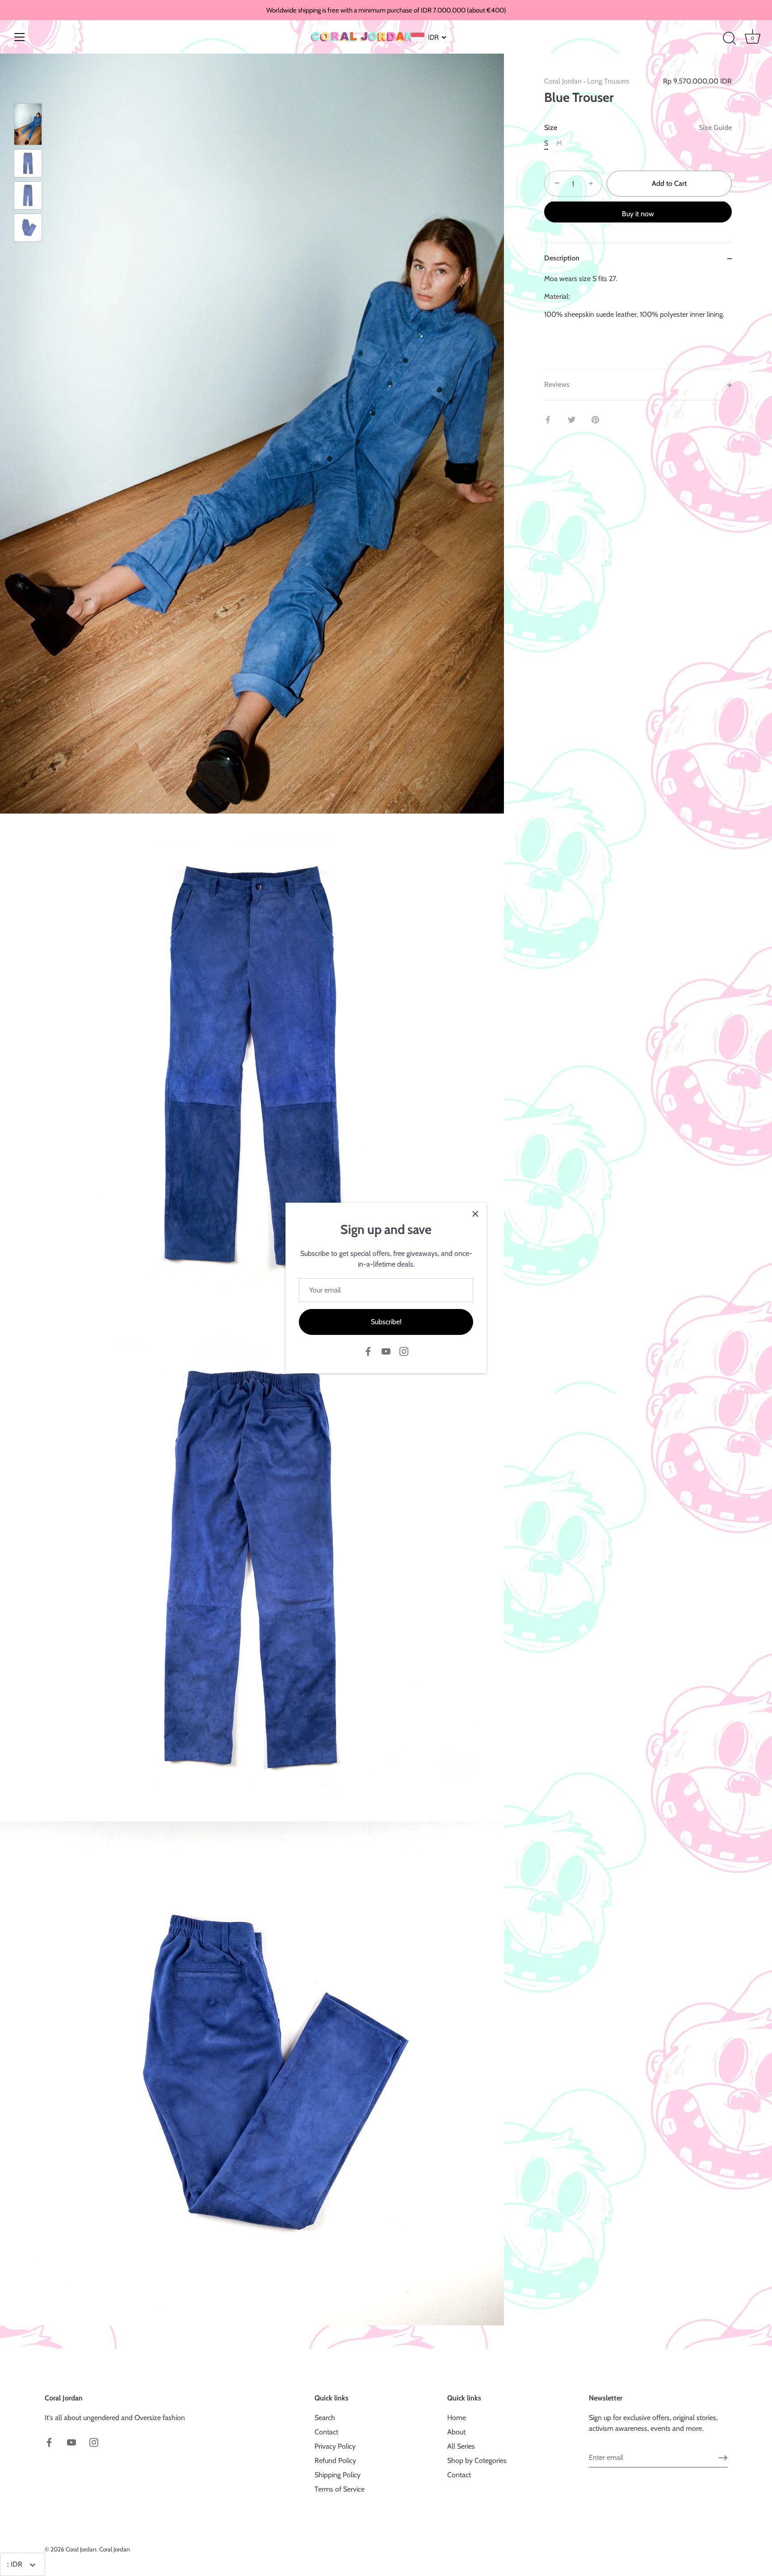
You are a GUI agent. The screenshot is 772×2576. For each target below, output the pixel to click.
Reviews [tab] (557, 385)
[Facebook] (368, 1351)
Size (638, 128)
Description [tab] (562, 258)
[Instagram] (404, 1351)
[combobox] (429, 37)
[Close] (475, 1214)
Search (325, 2418)
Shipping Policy (338, 2475)
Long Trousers (608, 81)
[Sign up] (723, 2457)
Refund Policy (335, 2461)
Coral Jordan (563, 81)
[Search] (729, 38)
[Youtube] (386, 1351)
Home (457, 2418)
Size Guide (715, 128)
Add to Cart (669, 184)
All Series (461, 2446)
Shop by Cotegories (477, 2461)
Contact (326, 2432)
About (456, 2432)
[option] (28, 126)
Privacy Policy (335, 2446)
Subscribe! (386, 1322)
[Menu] (20, 37)
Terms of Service (340, 2489)
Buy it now (638, 214)
